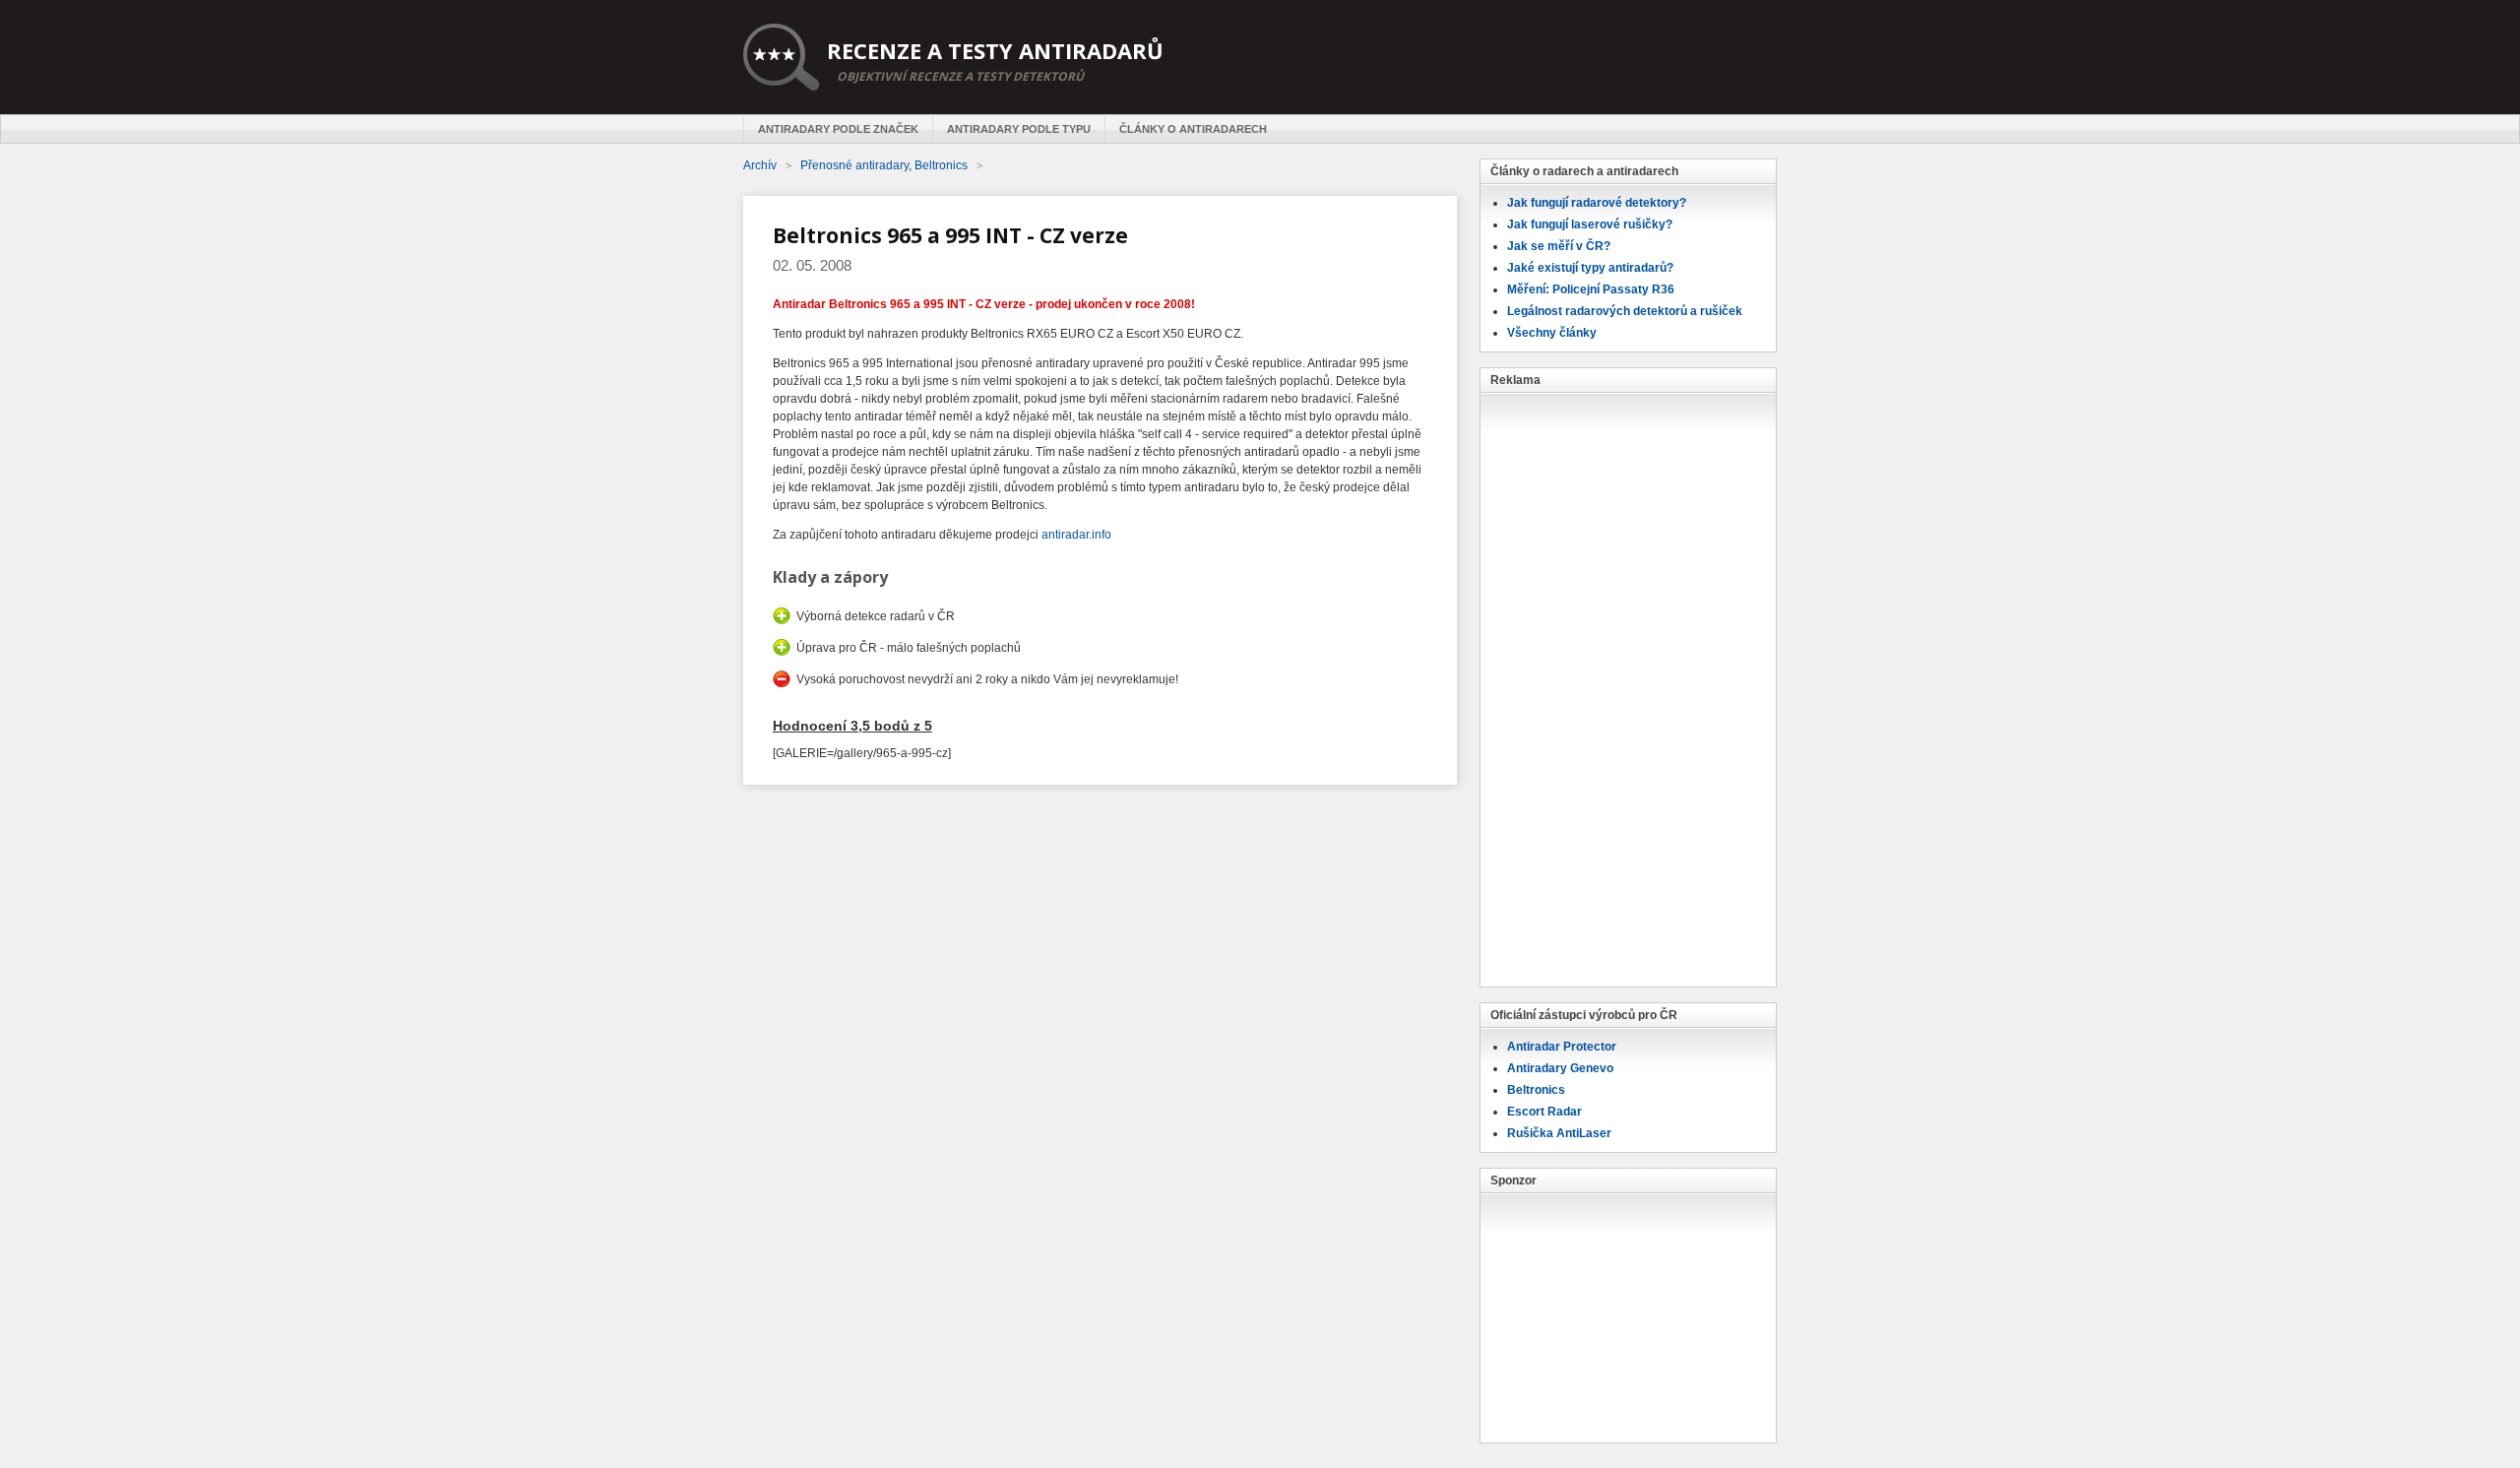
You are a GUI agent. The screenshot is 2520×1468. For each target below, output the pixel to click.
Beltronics (1536, 1090)
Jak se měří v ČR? (1559, 246)
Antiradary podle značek (838, 129)
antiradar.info (1076, 535)
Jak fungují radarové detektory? (1597, 203)
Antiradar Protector (1562, 1047)
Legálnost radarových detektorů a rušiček (1625, 311)
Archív (760, 165)
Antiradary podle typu (1019, 129)
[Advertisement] (1628, 688)
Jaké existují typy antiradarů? (1590, 268)
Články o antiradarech (1193, 129)
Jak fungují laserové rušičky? (1590, 224)
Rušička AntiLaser (1559, 1133)
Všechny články (1552, 333)
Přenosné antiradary (854, 165)
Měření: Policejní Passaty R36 (1591, 289)
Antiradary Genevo (1560, 1068)
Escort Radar (1544, 1112)
